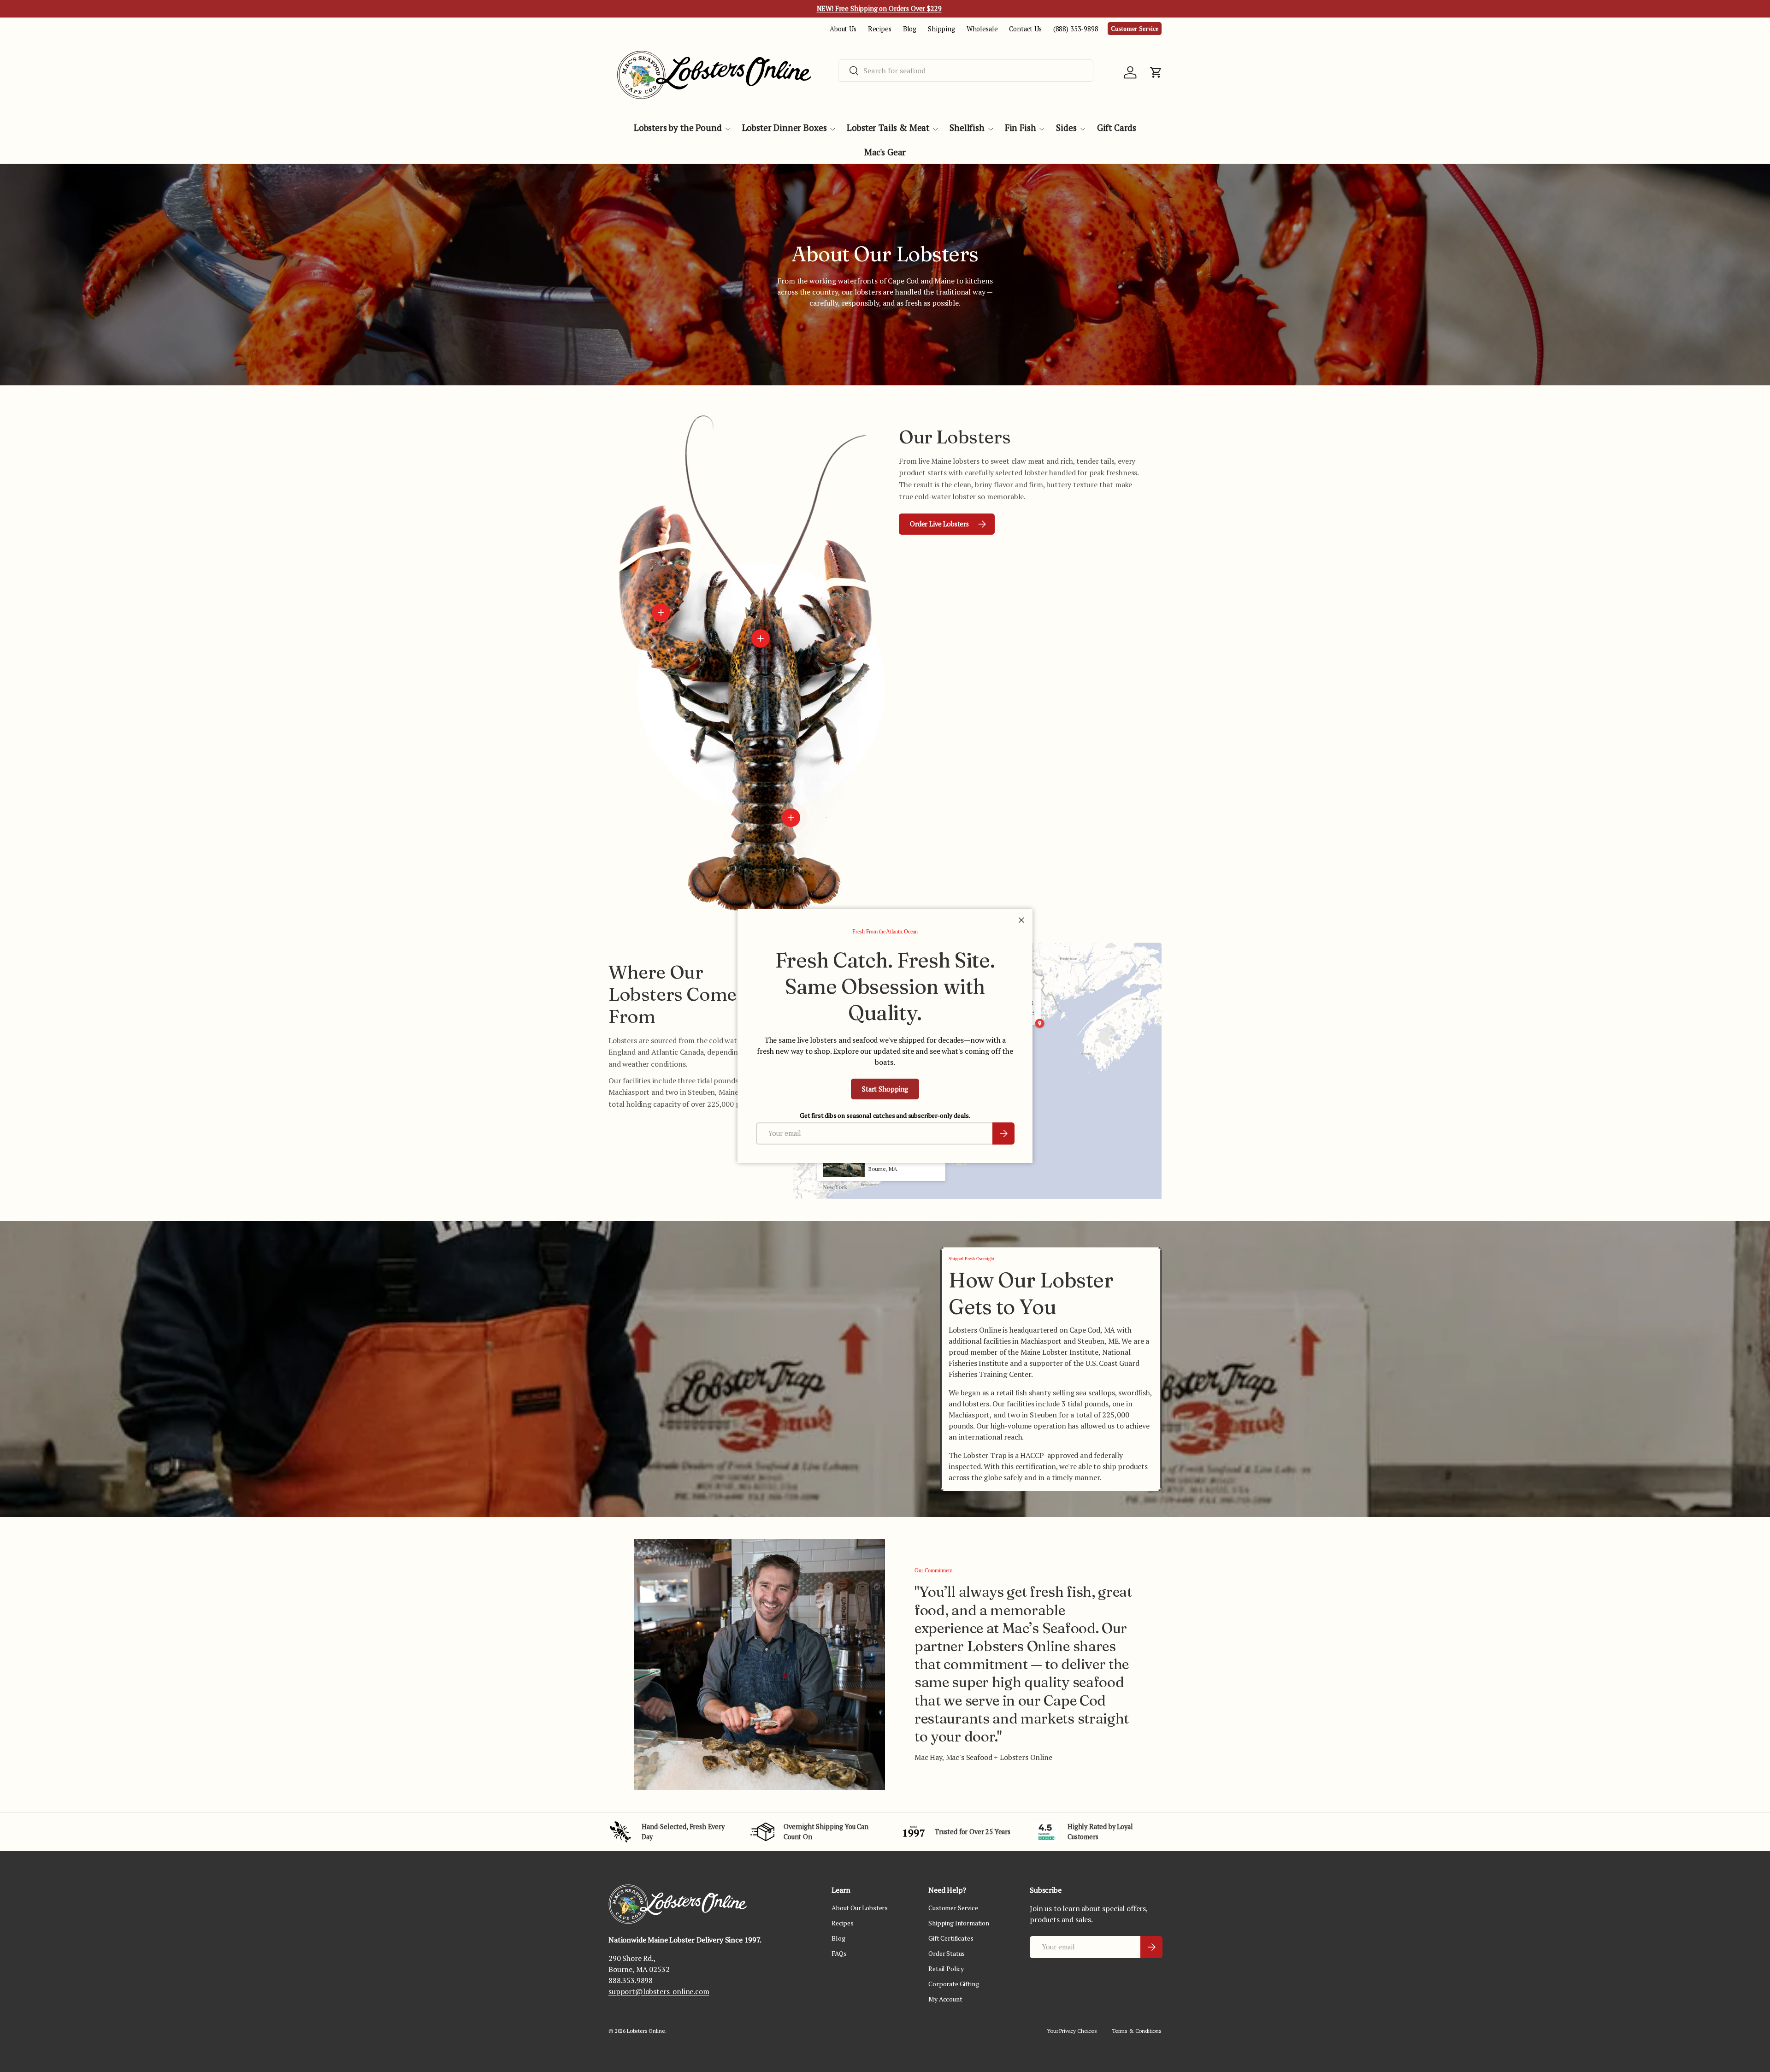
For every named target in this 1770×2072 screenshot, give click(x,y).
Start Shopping (885, 1089)
